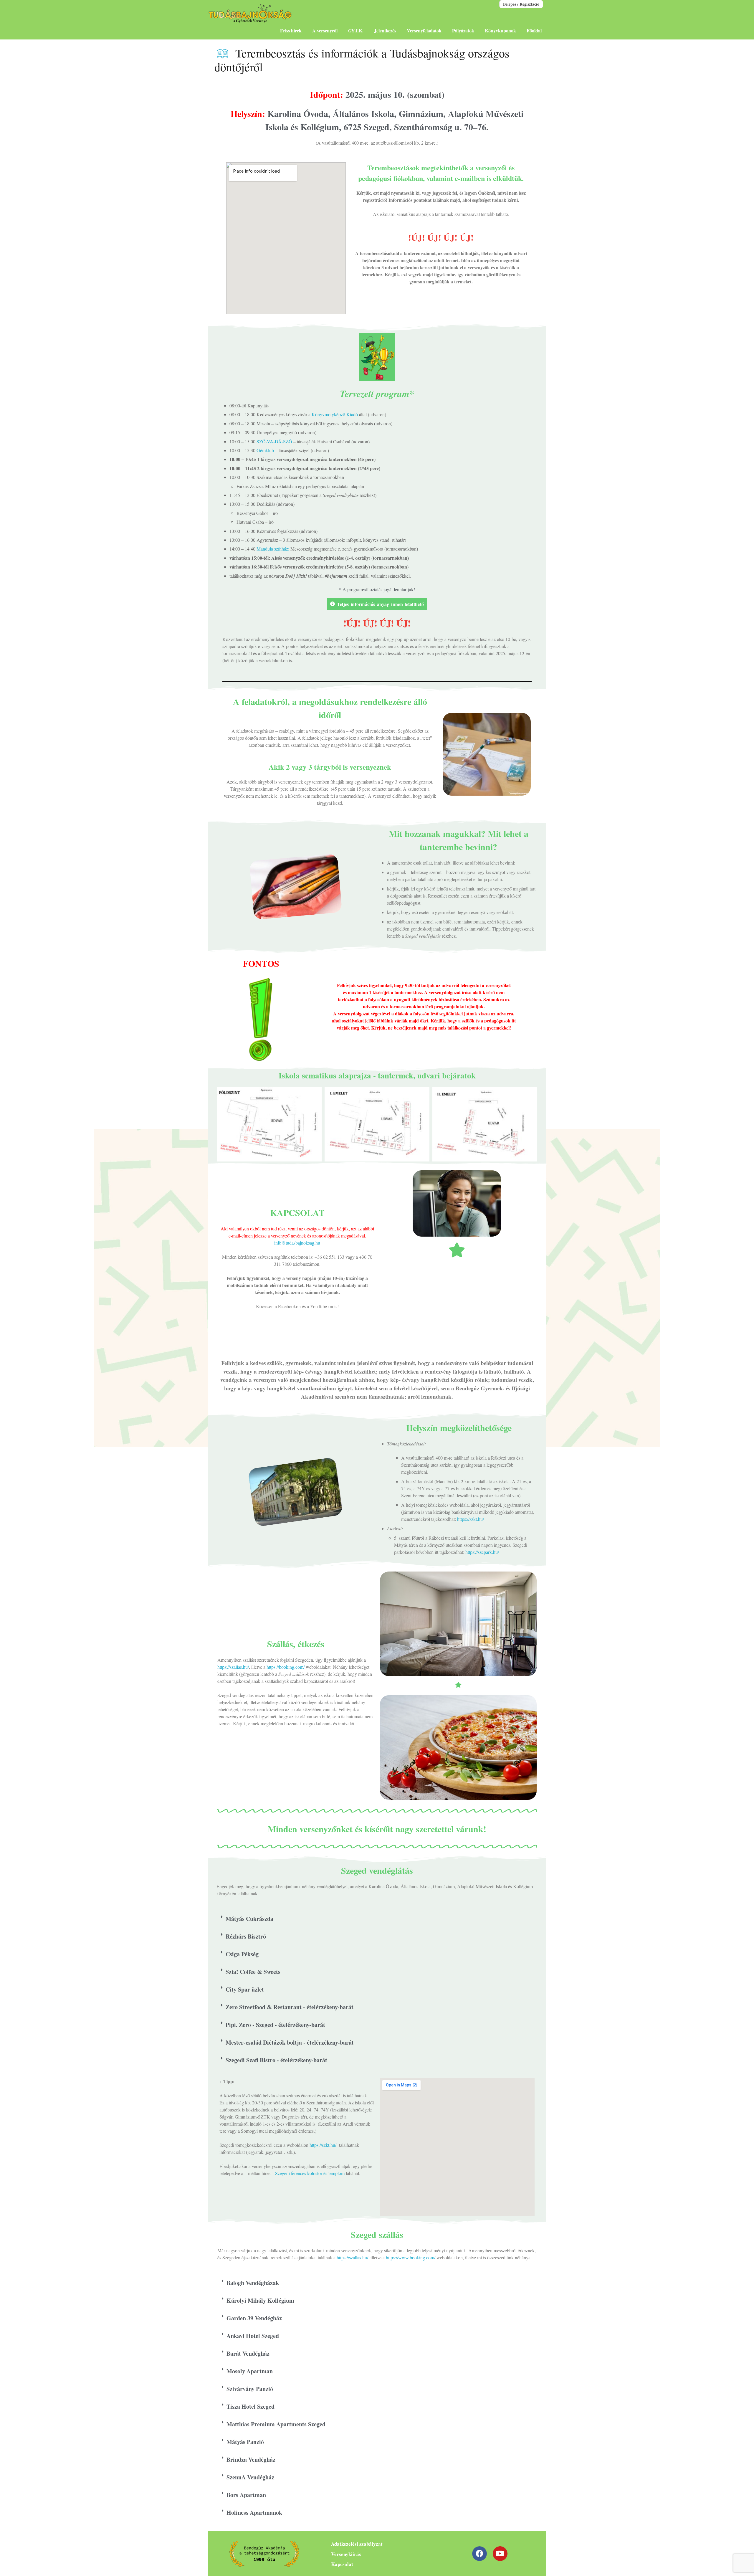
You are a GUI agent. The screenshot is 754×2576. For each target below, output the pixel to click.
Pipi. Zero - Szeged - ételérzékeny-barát (275, 2025)
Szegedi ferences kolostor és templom (310, 2173)
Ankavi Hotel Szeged (253, 2336)
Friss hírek (291, 30)
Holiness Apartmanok (255, 2513)
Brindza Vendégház (251, 2459)
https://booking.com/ (286, 1667)
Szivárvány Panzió (250, 2389)
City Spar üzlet (245, 1989)
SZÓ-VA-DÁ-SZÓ (274, 441)
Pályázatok (463, 30)
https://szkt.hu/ (471, 1519)
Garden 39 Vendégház (254, 2318)
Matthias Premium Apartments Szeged (276, 2424)
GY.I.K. (356, 30)
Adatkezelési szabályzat (357, 2544)
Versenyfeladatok (424, 30)
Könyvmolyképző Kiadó (335, 414)
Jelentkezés (385, 30)
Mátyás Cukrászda (249, 1919)
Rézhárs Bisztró (246, 1936)
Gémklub (265, 450)
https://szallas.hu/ (233, 1667)
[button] (377, 1919)
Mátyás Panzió (245, 2442)
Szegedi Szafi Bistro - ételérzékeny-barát (276, 2060)
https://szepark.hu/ (482, 1552)
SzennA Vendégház (250, 2477)
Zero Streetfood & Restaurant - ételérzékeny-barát (290, 2007)
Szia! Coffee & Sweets (253, 1972)
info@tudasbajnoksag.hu (297, 1243)
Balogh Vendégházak (253, 2283)
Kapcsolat (342, 2564)
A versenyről (325, 30)
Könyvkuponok (500, 30)
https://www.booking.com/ (411, 2257)
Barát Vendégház (248, 2353)
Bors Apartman (246, 2495)
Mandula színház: (273, 549)
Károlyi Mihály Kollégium (260, 2300)
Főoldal (534, 30)
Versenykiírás (346, 2554)
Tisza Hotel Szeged (250, 2406)
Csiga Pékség (242, 1954)
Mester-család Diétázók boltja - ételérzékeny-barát (290, 2042)
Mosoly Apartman (250, 2371)
